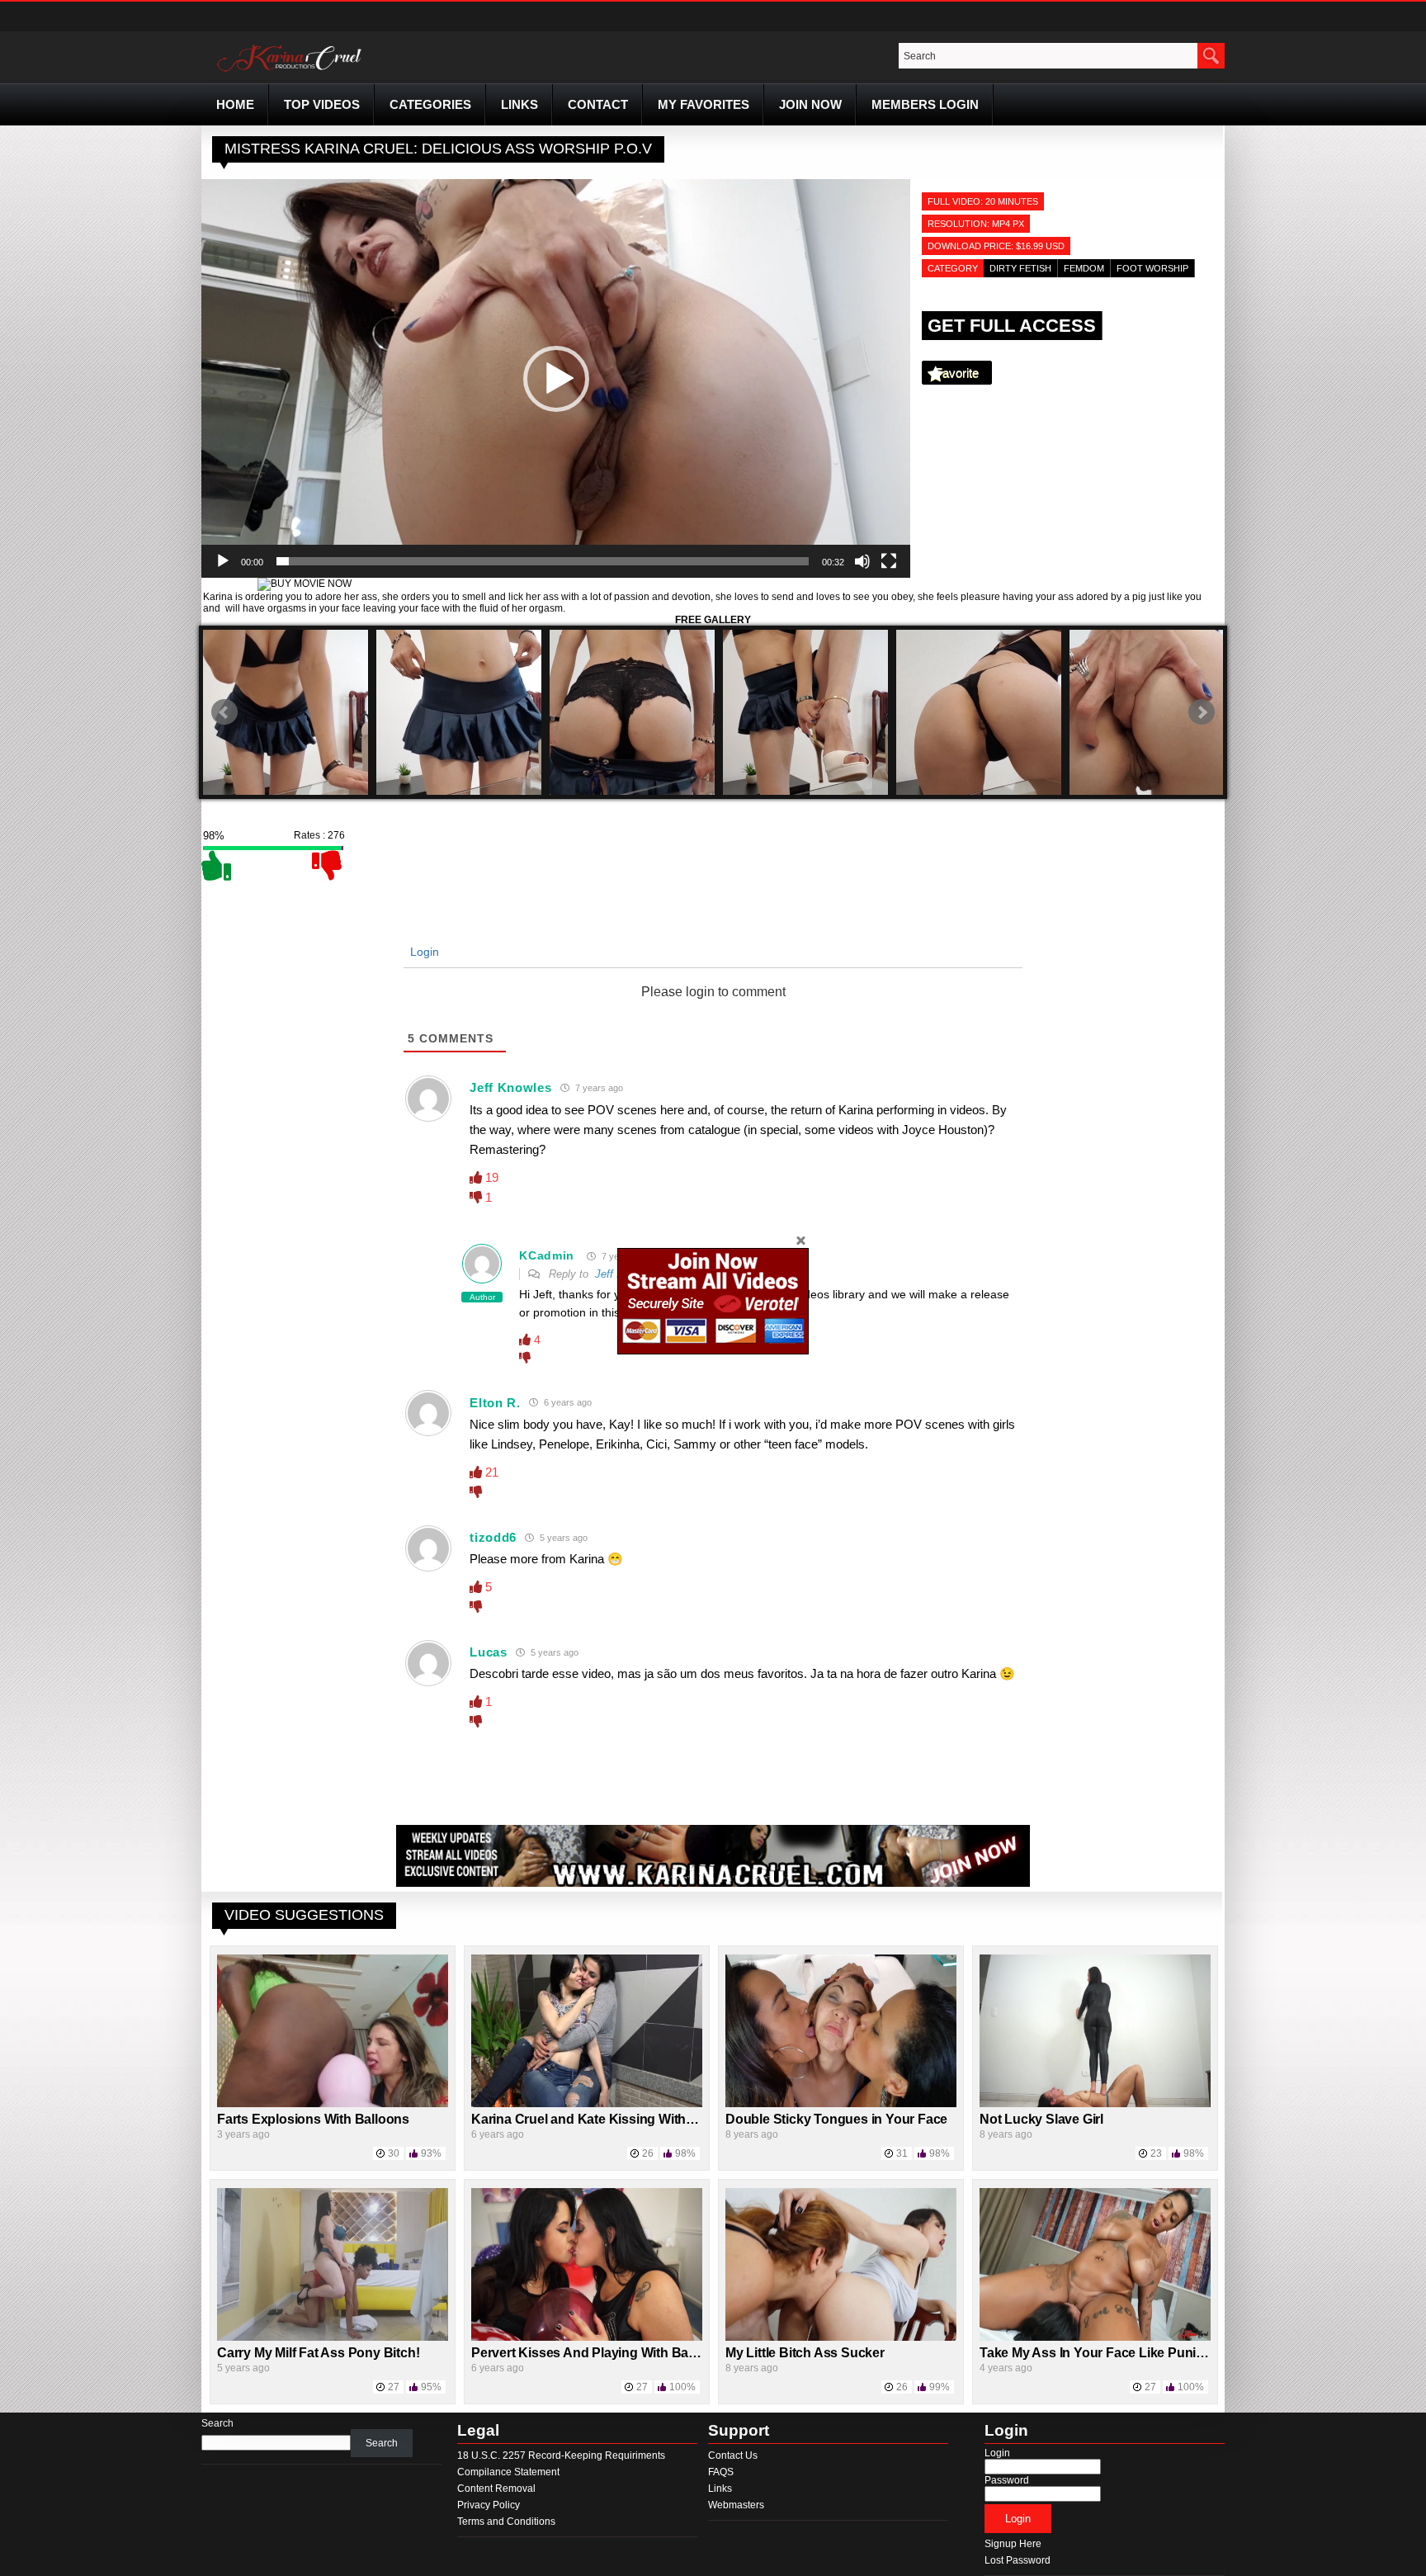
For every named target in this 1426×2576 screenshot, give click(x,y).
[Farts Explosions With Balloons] (333, 2104)
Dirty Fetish (1020, 268)
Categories (430, 104)
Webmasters (736, 2505)
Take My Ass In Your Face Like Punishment (1111, 2353)
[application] (556, 378)
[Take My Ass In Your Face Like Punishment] (1095, 2337)
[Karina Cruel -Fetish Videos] (291, 72)
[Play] (223, 561)
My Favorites (704, 104)
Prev (224, 712)
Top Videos (322, 104)
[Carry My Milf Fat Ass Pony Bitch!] (333, 2337)
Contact (598, 104)
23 (1156, 2153)
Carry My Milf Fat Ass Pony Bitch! (318, 2353)
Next (1202, 712)
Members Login (925, 104)
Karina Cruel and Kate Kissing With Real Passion (621, 2119)
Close (800, 1240)
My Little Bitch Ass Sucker (805, 2353)
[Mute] (862, 561)
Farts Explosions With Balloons (313, 2119)
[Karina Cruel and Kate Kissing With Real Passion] (587, 2104)
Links (519, 104)
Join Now (810, 104)
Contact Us (733, 2455)
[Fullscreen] (889, 561)
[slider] (543, 561)
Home (235, 104)
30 (394, 2153)
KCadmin (547, 1255)
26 (648, 2153)
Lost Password (1018, 2560)
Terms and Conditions (506, 2522)
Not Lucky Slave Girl (1041, 2119)
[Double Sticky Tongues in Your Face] (841, 2104)
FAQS (721, 2472)
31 (902, 2153)
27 (394, 2387)
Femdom (1084, 268)
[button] (556, 379)
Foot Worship (1152, 268)
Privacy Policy (489, 2505)
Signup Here (1013, 2544)
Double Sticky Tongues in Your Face (836, 2119)
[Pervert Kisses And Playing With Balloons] (587, 2337)
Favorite (957, 373)
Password (1007, 2480)
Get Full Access (1012, 326)
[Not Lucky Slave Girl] (1095, 2104)
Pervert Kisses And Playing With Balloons (599, 2353)
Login (423, 952)
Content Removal (496, 2489)
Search (217, 2423)
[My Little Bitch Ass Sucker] (841, 2337)
